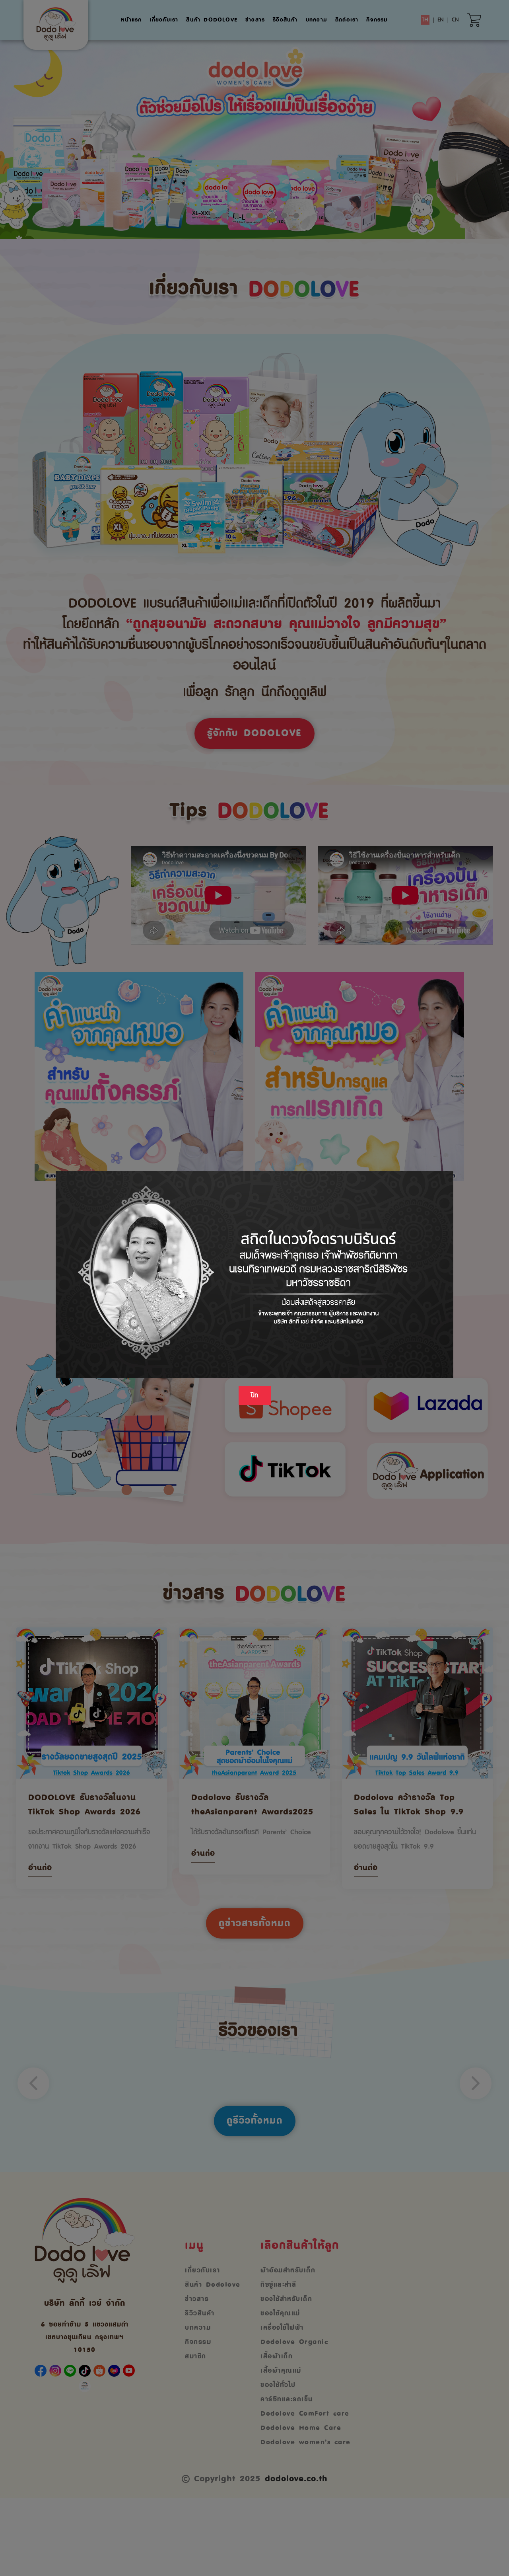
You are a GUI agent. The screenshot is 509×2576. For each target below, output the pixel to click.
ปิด (255, 1395)
